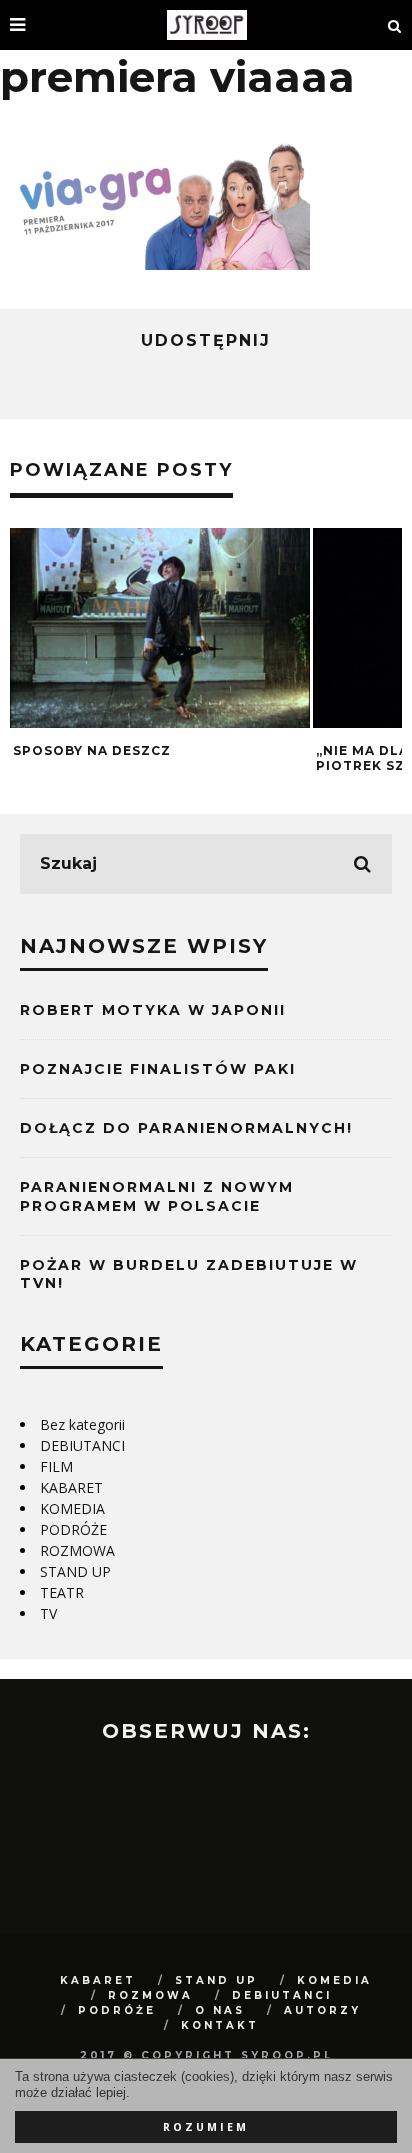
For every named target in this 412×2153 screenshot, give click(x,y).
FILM (56, 1466)
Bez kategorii (82, 1424)
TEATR (62, 1592)
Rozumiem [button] (206, 2127)
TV (48, 1613)
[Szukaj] (395, 25)
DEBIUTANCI (82, 1445)
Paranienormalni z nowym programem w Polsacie (157, 1196)
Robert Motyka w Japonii (153, 1010)
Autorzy (322, 2010)
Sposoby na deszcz (92, 750)
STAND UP (75, 1571)
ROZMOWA (77, 1550)
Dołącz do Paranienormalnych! (186, 1128)
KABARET (71, 1487)
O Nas (220, 2010)
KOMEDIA (72, 1508)
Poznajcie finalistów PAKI (158, 1069)
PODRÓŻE (73, 1529)
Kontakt (220, 2025)
